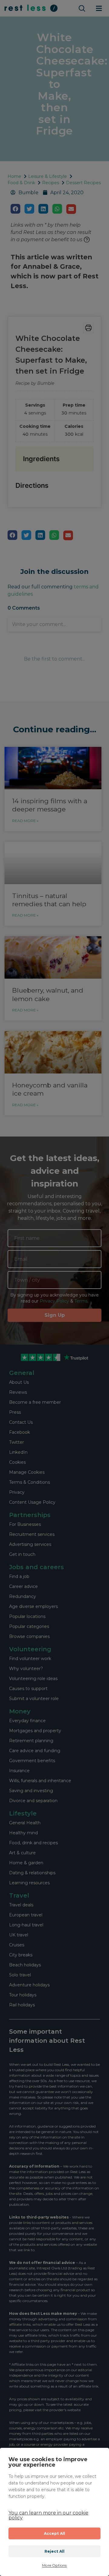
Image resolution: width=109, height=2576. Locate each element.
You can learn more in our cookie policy (48, 2515)
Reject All (55, 2551)
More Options (54, 2565)
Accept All (55, 2533)
